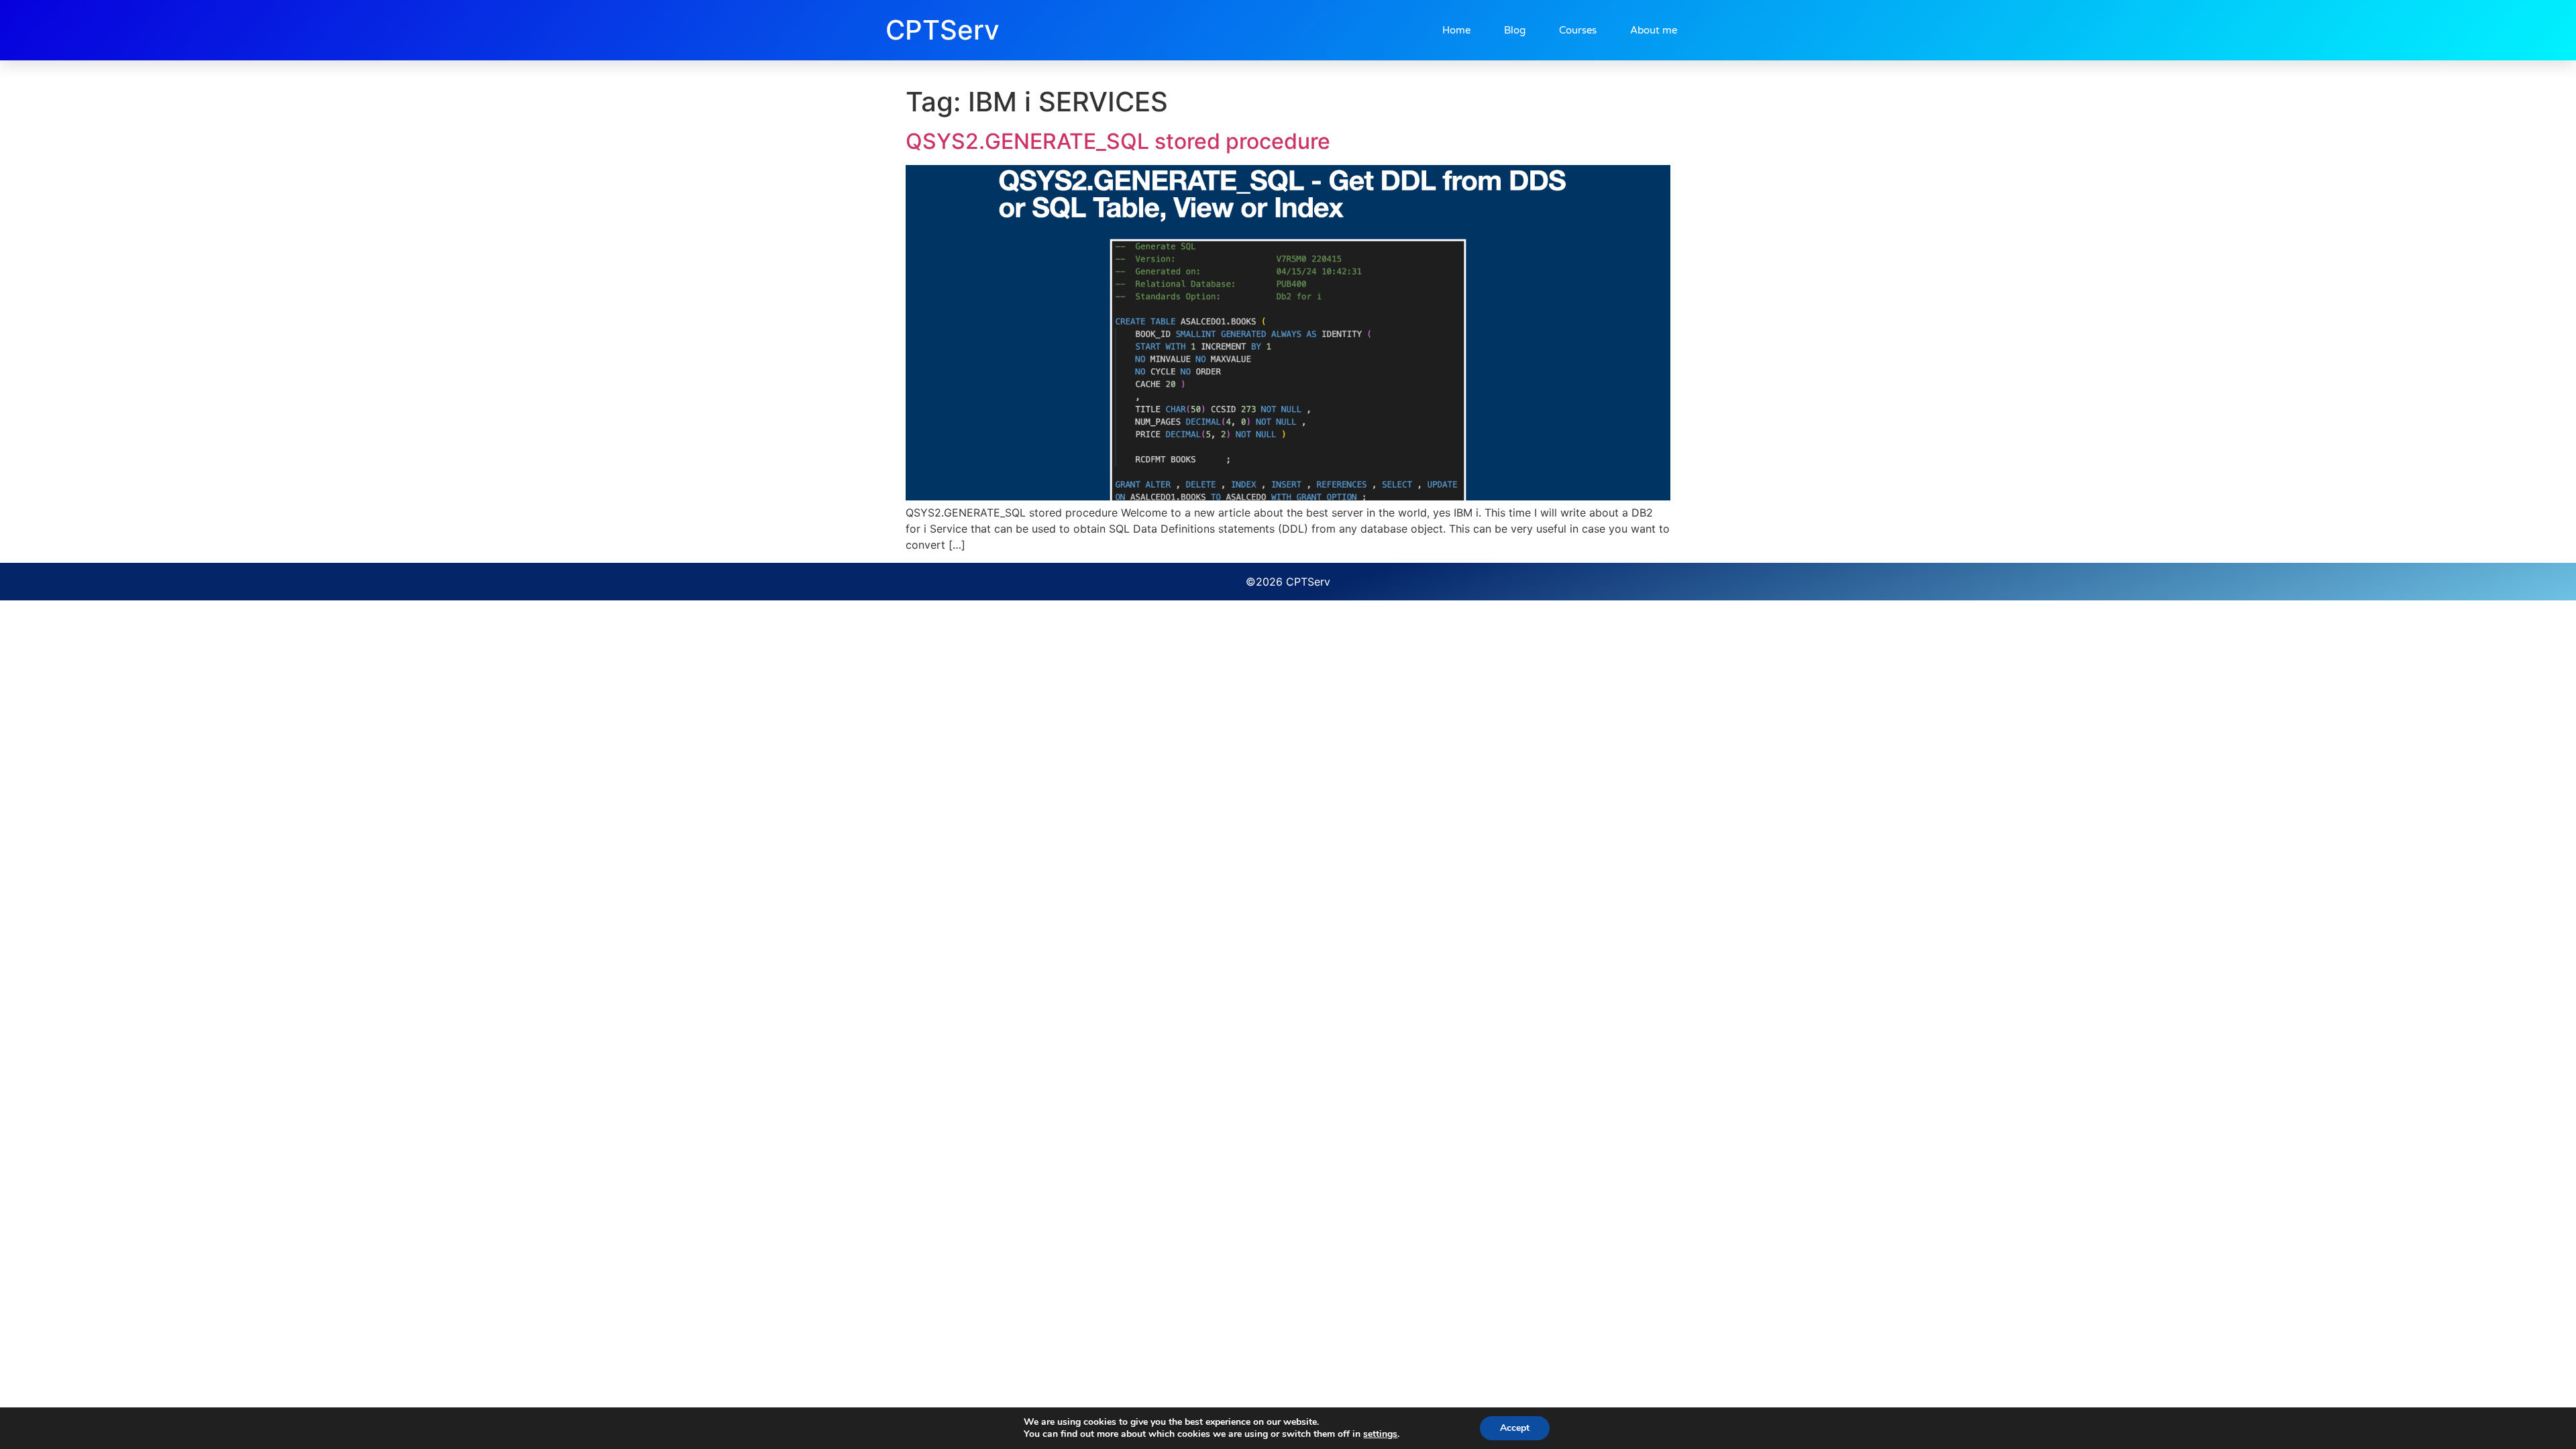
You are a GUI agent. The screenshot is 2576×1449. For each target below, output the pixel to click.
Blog (1515, 30)
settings (1380, 1434)
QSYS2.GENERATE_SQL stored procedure (1118, 141)
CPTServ (943, 30)
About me (1654, 30)
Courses (1578, 30)
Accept (1515, 1428)
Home (1456, 30)
